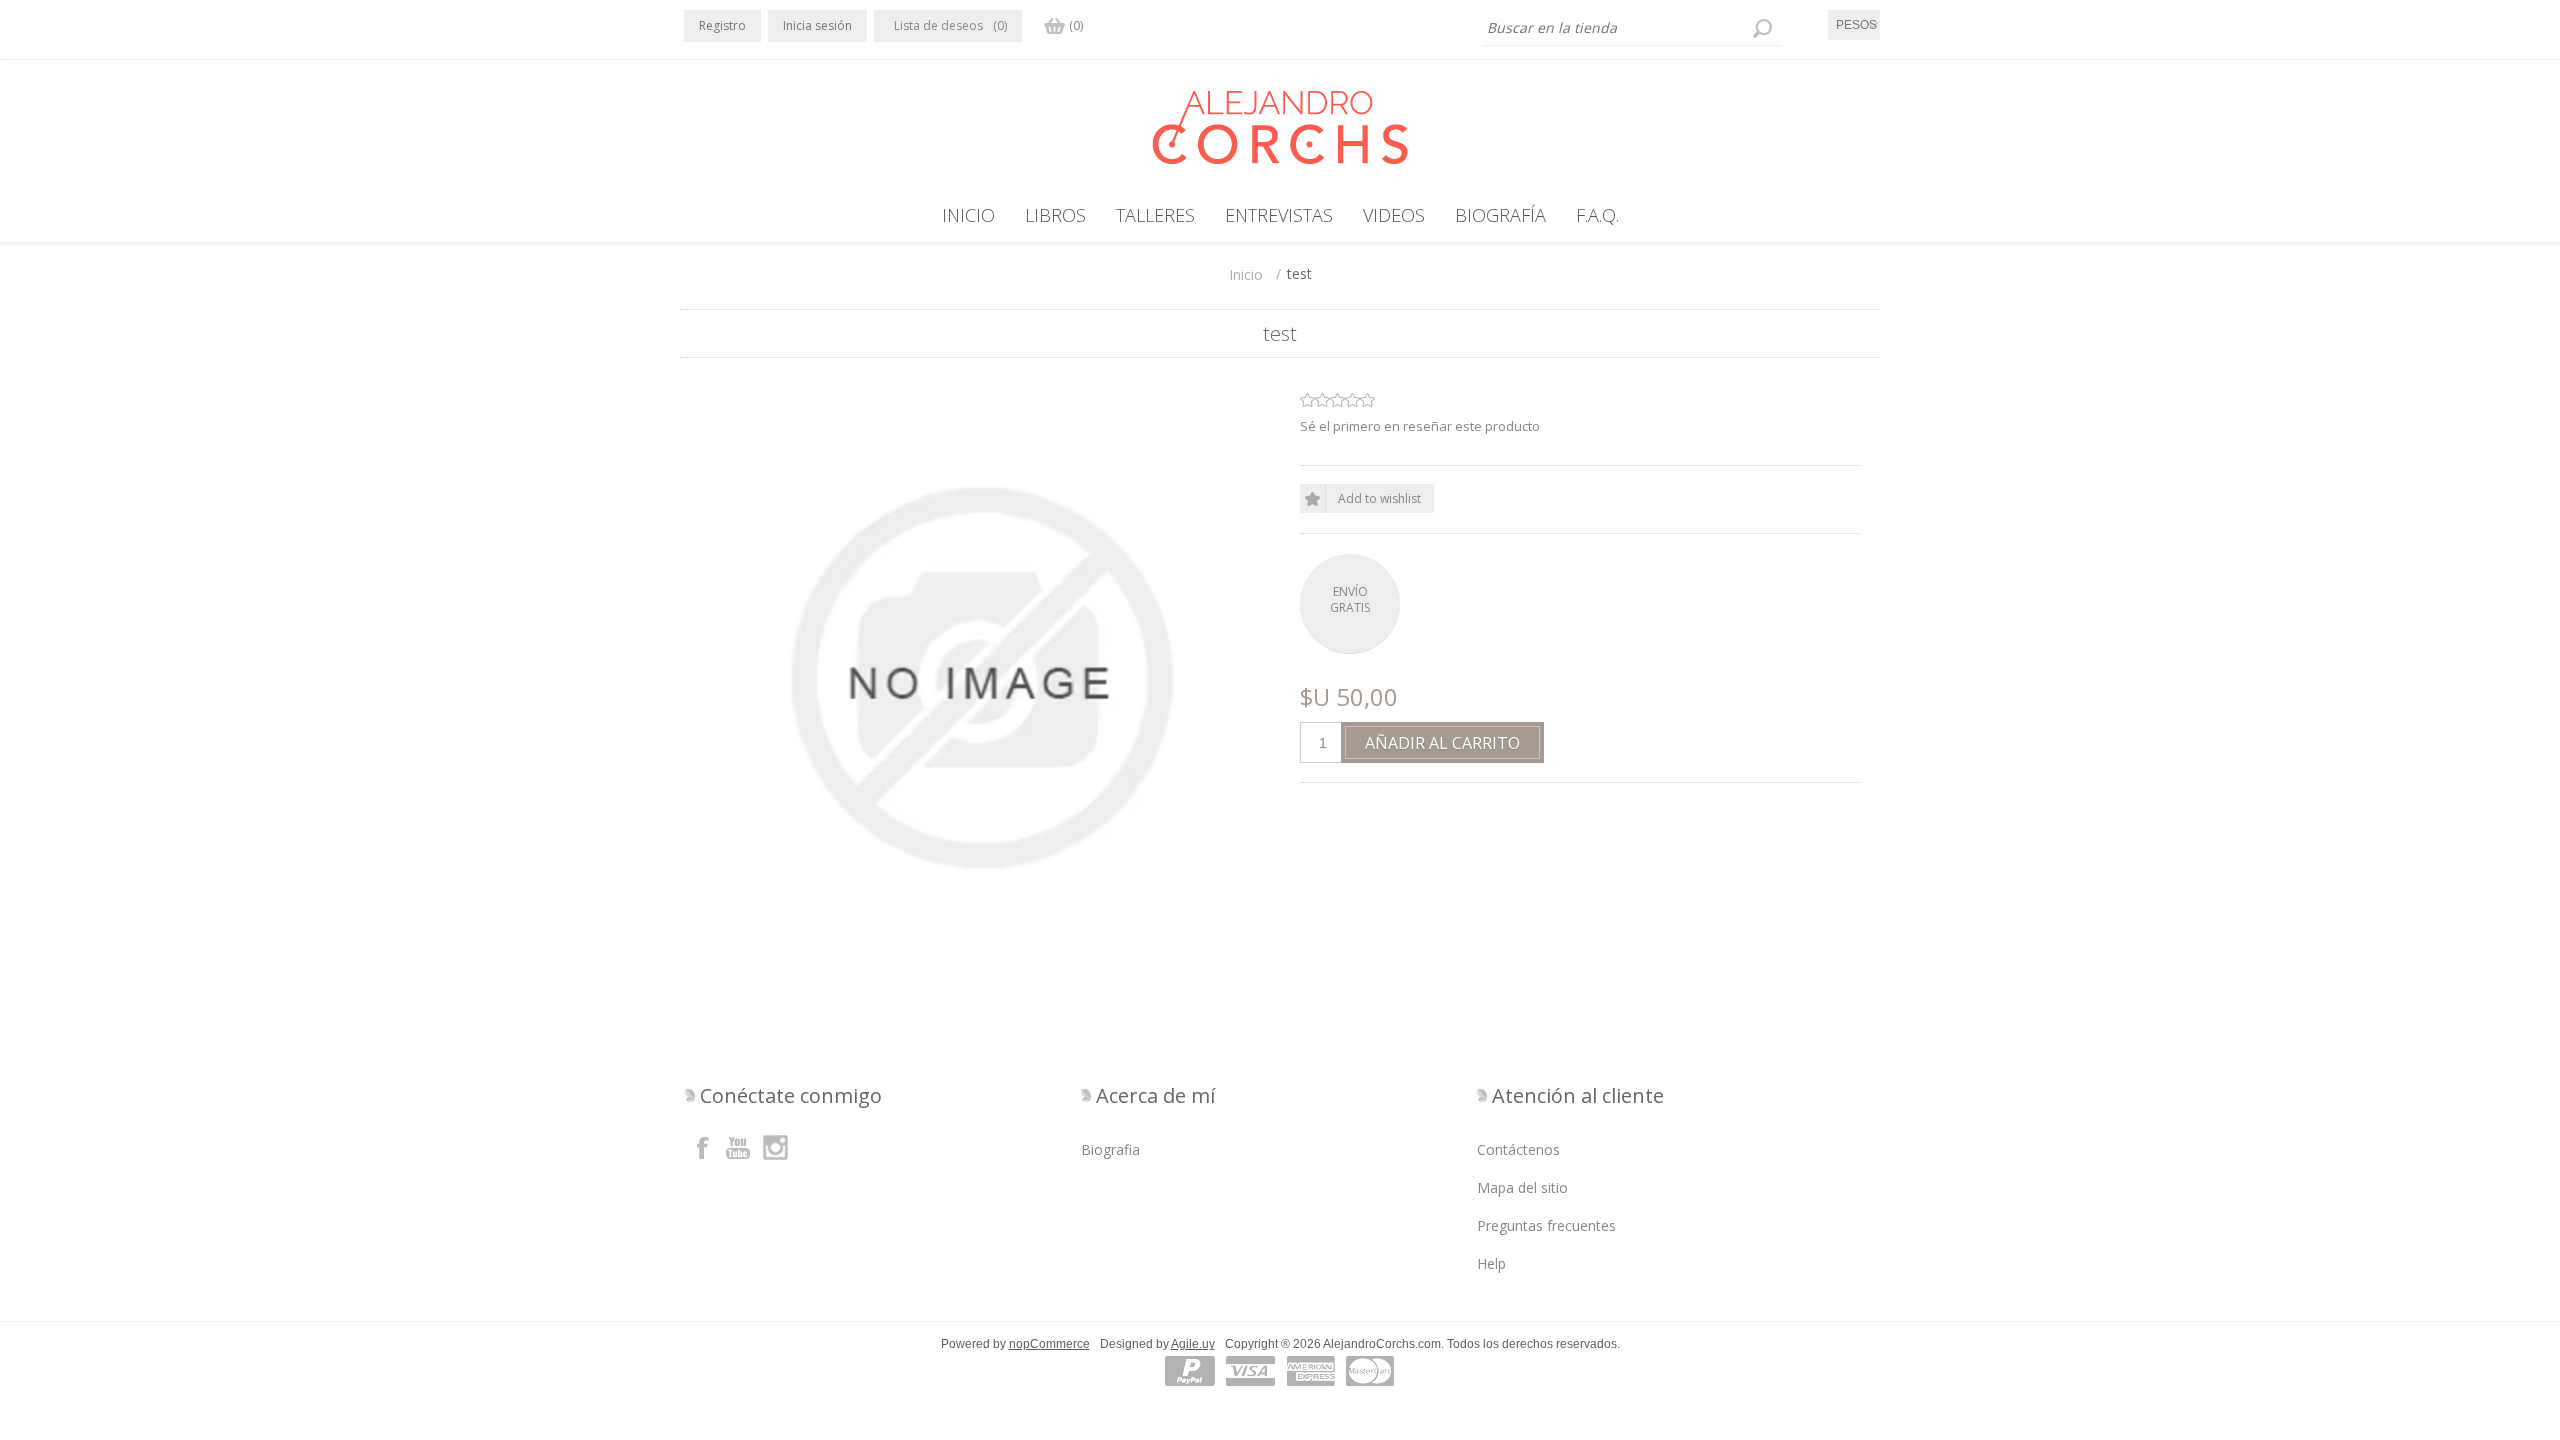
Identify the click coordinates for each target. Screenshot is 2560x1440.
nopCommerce (1049, 1344)
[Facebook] (703, 1147)
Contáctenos (1518, 1149)
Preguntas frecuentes (1546, 1225)
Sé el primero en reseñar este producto (1420, 426)
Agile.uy (1193, 1344)
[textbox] (1632, 28)
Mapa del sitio (1522, 1187)
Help (1491, 1263)
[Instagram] (775, 1147)
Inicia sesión (817, 25)
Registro (722, 25)
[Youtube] (739, 1147)
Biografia (1110, 1149)
